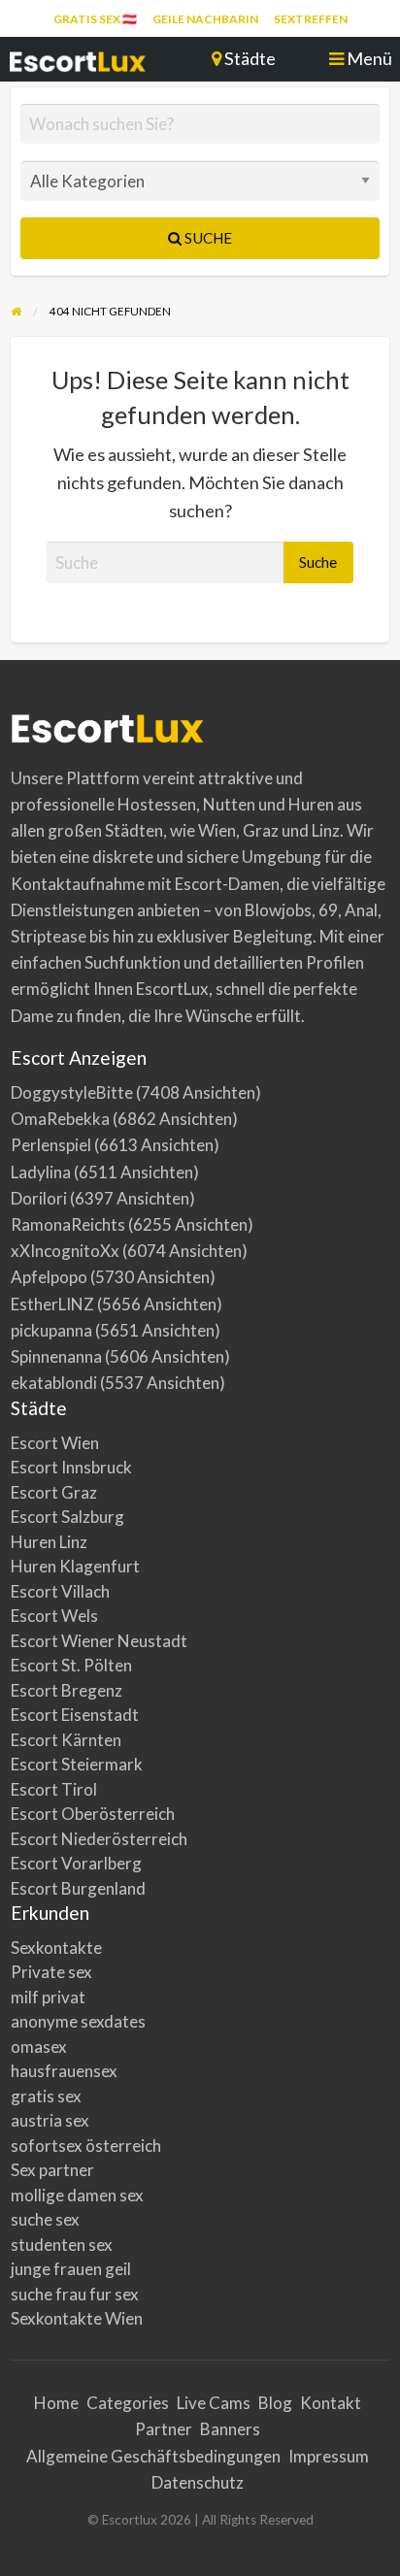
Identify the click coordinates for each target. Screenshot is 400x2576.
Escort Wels (54, 1616)
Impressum (329, 2456)
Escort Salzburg (67, 1517)
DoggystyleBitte (72, 1092)
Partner (164, 2429)
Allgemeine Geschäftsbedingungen (153, 2456)
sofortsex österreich (86, 2146)
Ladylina (41, 1172)
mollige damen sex (77, 2195)
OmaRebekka (60, 1119)
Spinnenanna (56, 1356)
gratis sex (46, 2096)
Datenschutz (198, 2482)
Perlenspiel (51, 1145)
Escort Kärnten (66, 1740)
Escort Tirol (54, 1789)
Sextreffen (311, 19)
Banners (230, 2429)
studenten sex (62, 2245)
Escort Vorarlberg (76, 1863)
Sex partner (52, 2170)
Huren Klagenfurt (75, 1566)
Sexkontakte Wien (77, 2318)
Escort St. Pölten (71, 1665)
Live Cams (214, 2403)
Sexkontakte (56, 1948)
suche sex (45, 2219)
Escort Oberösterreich (93, 1814)
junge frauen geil (71, 2269)
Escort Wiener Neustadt (99, 1641)
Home (56, 2403)
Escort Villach (60, 1591)
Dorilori (39, 1198)
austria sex (50, 2120)
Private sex (51, 1972)
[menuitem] (95, 19)
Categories (128, 2403)
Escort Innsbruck (71, 1467)
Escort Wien (55, 1443)
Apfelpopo (49, 1277)
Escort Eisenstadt (75, 1715)
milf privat (48, 1997)
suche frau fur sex (75, 2294)
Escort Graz (54, 1492)
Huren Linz (49, 1542)
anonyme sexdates (78, 2021)
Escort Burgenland (78, 1888)
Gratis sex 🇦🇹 (95, 19)
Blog (275, 2403)
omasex (39, 2047)
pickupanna (51, 1330)
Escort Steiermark (77, 1764)
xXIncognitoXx (65, 1251)
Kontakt (331, 2403)
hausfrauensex (64, 2071)
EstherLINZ (52, 1304)
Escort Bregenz (67, 1690)
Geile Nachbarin (205, 19)
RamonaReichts (68, 1224)
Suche (207, 238)
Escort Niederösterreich (99, 1839)
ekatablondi (54, 1383)
